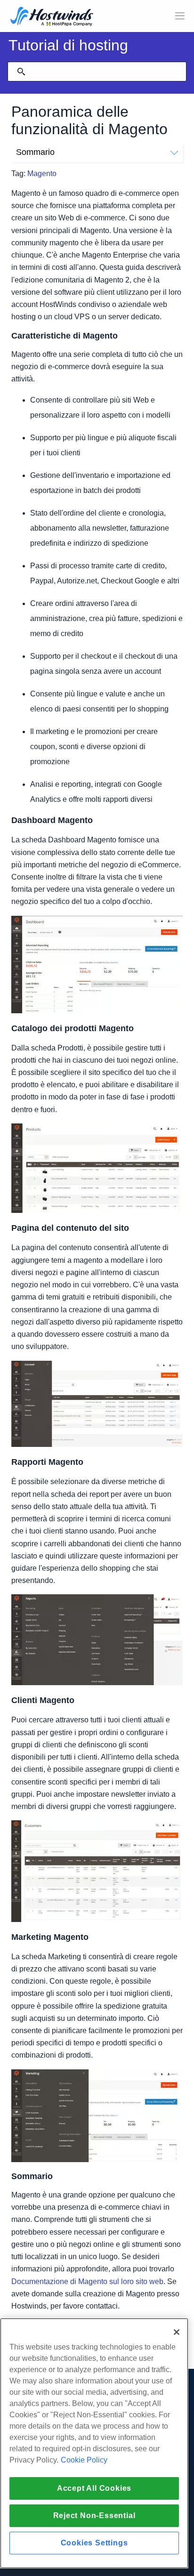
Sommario (35, 152)
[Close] (177, 2332)
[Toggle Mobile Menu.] (180, 16)
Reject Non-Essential (94, 2515)
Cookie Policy (84, 2460)
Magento (42, 174)
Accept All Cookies (94, 2488)
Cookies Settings (94, 2543)
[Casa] (52, 17)
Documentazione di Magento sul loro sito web (87, 2281)
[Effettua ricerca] (21, 72)
